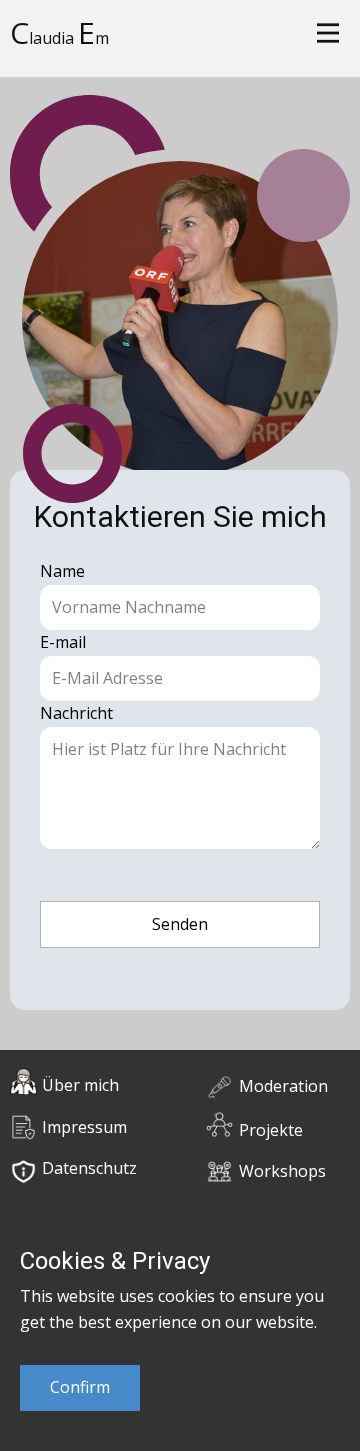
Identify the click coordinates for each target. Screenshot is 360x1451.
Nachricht (76, 713)
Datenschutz (89, 1168)
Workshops (282, 1171)
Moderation (283, 1086)
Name (62, 571)
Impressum (84, 1127)
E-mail (63, 642)
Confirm (80, 1387)
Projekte (271, 1130)
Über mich (80, 1085)
